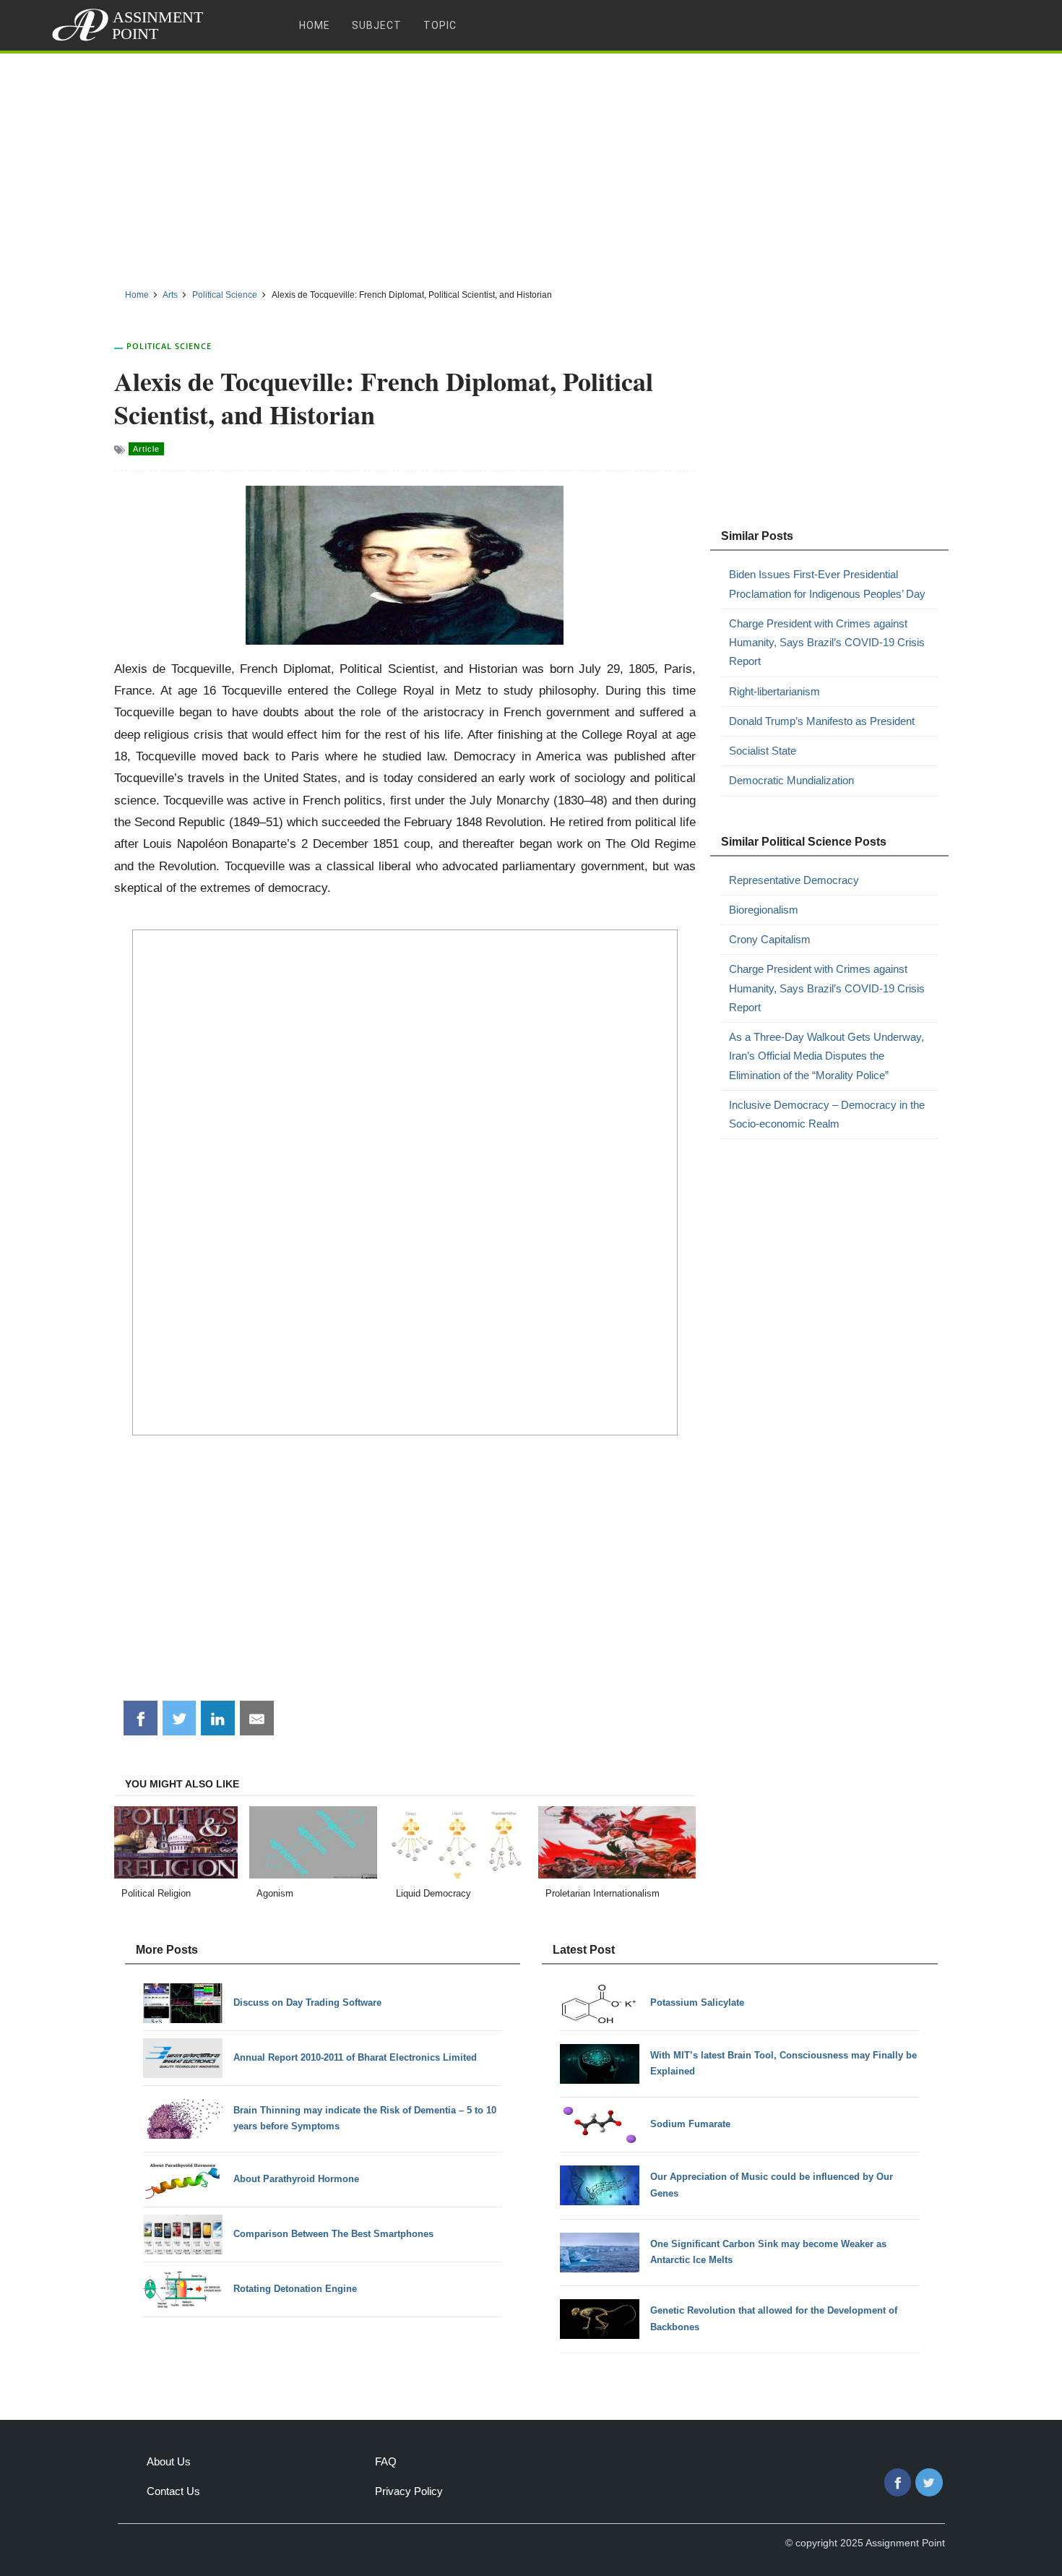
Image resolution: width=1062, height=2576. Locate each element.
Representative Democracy (794, 880)
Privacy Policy (409, 2491)
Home (315, 25)
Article (146, 449)
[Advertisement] (531, 166)
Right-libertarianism (774, 691)
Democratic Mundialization (791, 780)
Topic (440, 25)
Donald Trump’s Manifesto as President (822, 721)
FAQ (386, 2461)
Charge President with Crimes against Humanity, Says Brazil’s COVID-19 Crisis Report (827, 643)
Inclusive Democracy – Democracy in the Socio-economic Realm (827, 1114)
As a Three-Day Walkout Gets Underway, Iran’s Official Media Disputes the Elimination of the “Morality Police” (826, 1056)
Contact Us (173, 2491)
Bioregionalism (764, 910)
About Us (169, 2461)
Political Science (169, 346)
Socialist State (763, 751)
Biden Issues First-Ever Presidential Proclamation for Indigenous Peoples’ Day (827, 584)
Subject (377, 25)
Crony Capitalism (770, 939)
